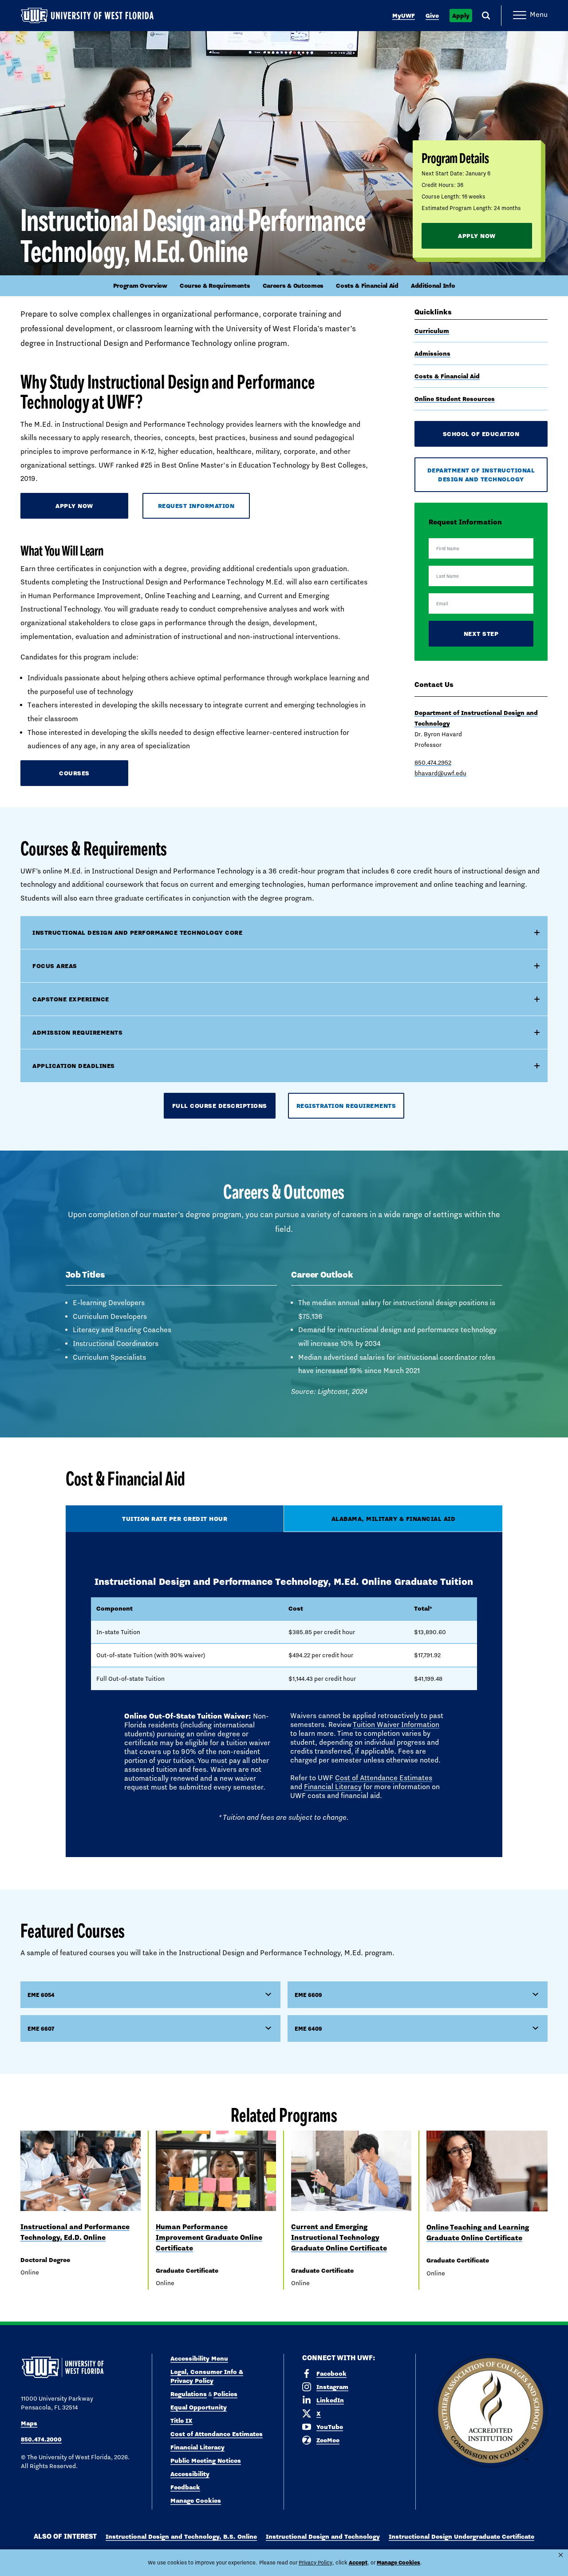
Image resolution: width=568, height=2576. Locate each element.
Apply (461, 16)
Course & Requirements (215, 286)
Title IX (181, 2421)
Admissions (432, 353)
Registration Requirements (346, 1106)
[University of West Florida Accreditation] (491, 2411)
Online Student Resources (455, 399)
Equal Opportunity (199, 2407)
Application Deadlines (74, 1066)
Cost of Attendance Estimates (384, 1778)
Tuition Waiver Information (396, 1725)
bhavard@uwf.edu (440, 773)
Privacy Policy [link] (316, 2563)
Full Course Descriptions (220, 1106)
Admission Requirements (77, 1032)
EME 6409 (308, 2028)
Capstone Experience (71, 999)
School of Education (481, 434)
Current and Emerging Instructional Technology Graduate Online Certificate (339, 2237)
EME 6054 (41, 1995)
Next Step (481, 634)
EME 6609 (308, 1995)
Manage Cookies (196, 2501)
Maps (29, 2423)
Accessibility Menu (199, 2358)
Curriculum (432, 331)
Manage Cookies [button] (398, 2562)
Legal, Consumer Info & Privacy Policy (207, 2376)
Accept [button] (358, 2562)
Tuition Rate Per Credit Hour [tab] (175, 1519)
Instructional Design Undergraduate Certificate (461, 2536)
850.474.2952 (433, 762)
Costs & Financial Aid (367, 286)
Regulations (189, 2394)
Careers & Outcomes (293, 286)
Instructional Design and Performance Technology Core (137, 933)
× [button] (561, 2555)
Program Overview (140, 286)
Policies (225, 2394)
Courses (74, 773)
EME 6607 (41, 2028)
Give (432, 16)
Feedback (185, 2487)
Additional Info (433, 286)
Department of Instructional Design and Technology (481, 475)
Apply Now (477, 236)
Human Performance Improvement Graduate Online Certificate (209, 2237)
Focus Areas (55, 966)
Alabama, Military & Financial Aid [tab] (394, 1519)
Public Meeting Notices (206, 2461)
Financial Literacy (333, 1787)
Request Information (196, 506)
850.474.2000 (41, 2439)
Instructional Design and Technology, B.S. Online (181, 2536)
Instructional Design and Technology (323, 2536)
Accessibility (190, 2474)
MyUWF (404, 16)
